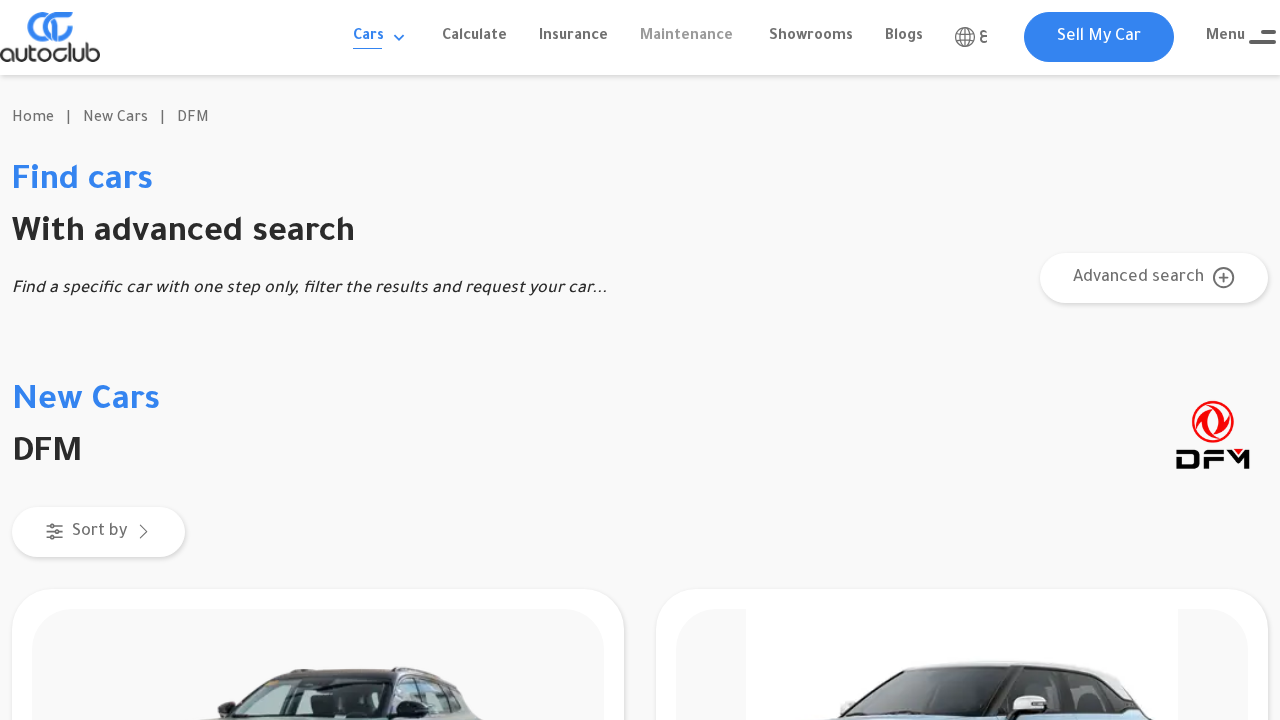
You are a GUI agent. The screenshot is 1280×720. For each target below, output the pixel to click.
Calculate (474, 37)
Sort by (99, 532)
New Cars (115, 119)
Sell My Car (1099, 37)
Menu (1225, 37)
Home (33, 119)
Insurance (573, 37)
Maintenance (686, 37)
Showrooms (811, 37)
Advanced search (1138, 278)
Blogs (904, 37)
